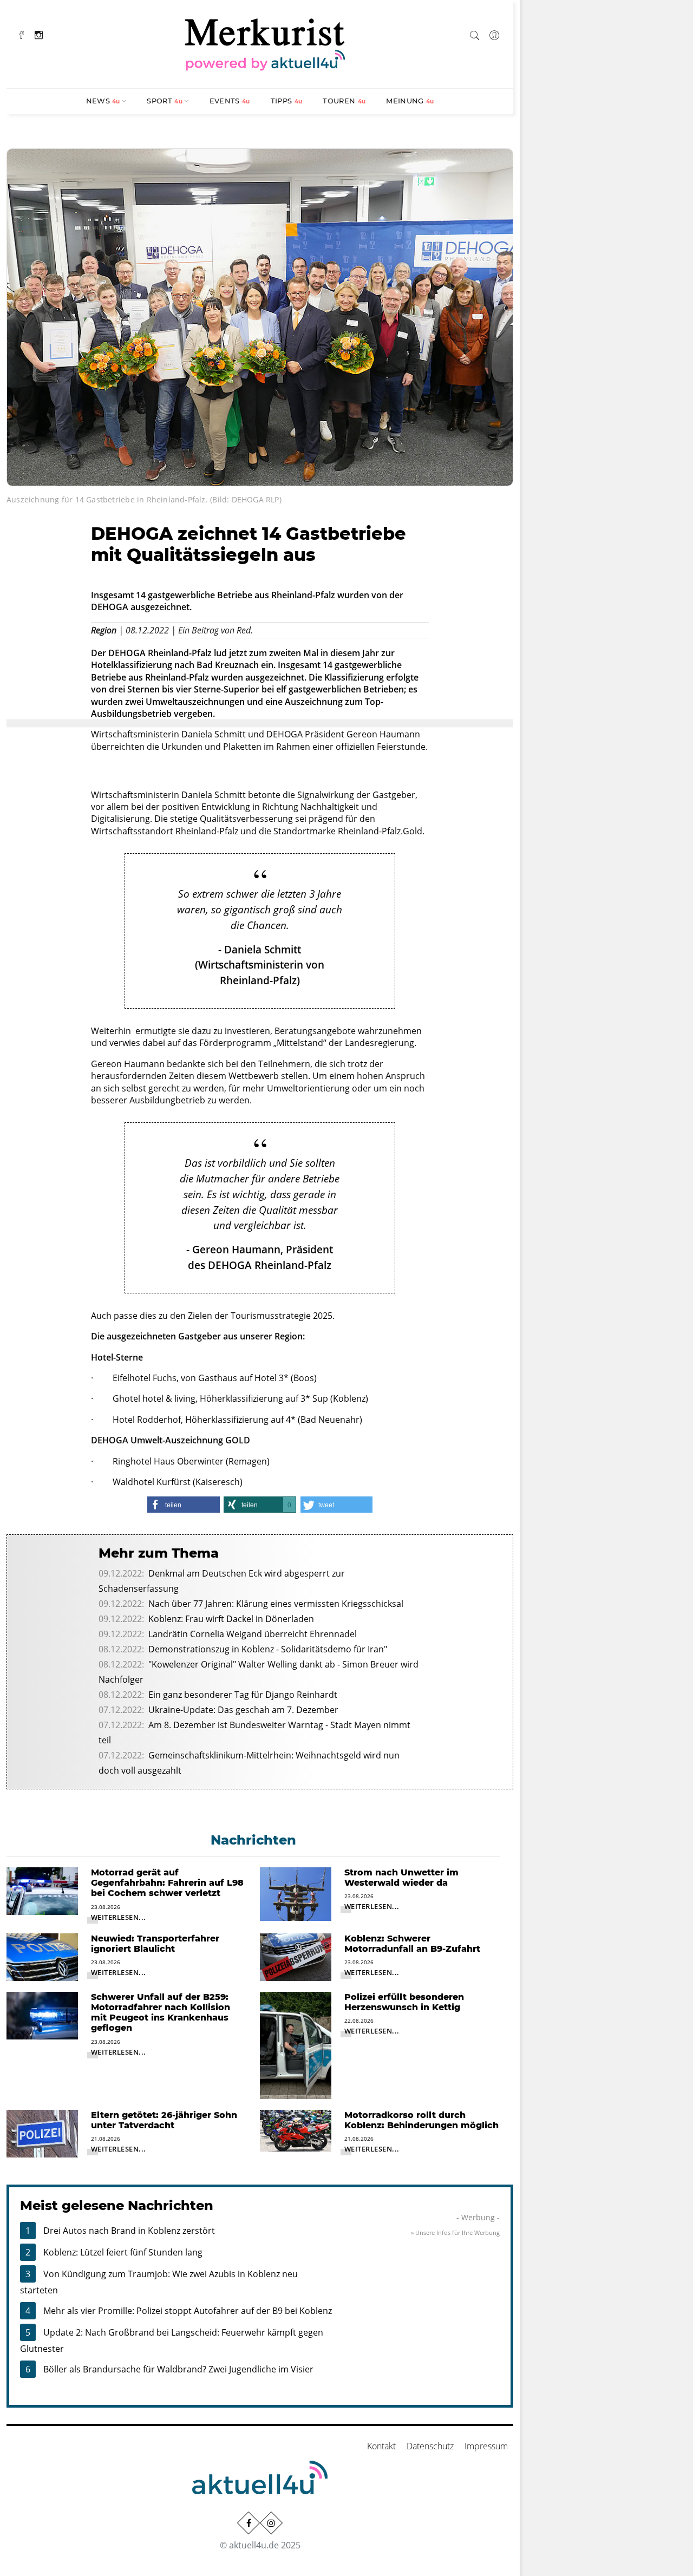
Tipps (287, 101)
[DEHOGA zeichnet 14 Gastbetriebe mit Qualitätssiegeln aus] (260, 316)
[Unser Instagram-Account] (271, 2523)
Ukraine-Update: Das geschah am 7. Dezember (243, 1710)
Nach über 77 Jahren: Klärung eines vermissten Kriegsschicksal (276, 1604)
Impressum (486, 2446)
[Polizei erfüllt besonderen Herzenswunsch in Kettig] (296, 2044)
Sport (165, 101)
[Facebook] (22, 34)
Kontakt (381, 2446)
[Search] (475, 34)
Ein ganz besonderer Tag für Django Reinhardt (243, 1695)
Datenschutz (430, 2446)
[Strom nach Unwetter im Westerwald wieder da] (296, 1893)
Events (230, 101)
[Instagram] (39, 34)
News (103, 101)
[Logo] (265, 43)
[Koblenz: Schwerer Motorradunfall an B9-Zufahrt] (296, 1956)
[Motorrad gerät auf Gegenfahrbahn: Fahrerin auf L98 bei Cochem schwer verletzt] (42, 1890)
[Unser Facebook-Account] (249, 2523)
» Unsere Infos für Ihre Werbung (455, 2232)
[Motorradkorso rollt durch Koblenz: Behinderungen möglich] (296, 2130)
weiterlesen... (119, 1917)
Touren (344, 101)
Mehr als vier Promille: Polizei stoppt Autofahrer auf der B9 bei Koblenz (188, 2311)
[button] (184, 1505)
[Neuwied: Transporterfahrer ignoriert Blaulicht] (42, 1956)
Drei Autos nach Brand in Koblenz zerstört (129, 2231)
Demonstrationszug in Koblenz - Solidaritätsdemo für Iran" (268, 1649)
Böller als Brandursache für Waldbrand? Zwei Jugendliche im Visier (178, 2369)
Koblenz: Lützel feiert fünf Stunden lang (123, 2252)
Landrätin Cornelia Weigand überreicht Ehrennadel (253, 1634)
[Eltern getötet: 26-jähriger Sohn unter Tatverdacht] (42, 2133)
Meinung (410, 101)
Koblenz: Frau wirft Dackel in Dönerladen (231, 1619)
